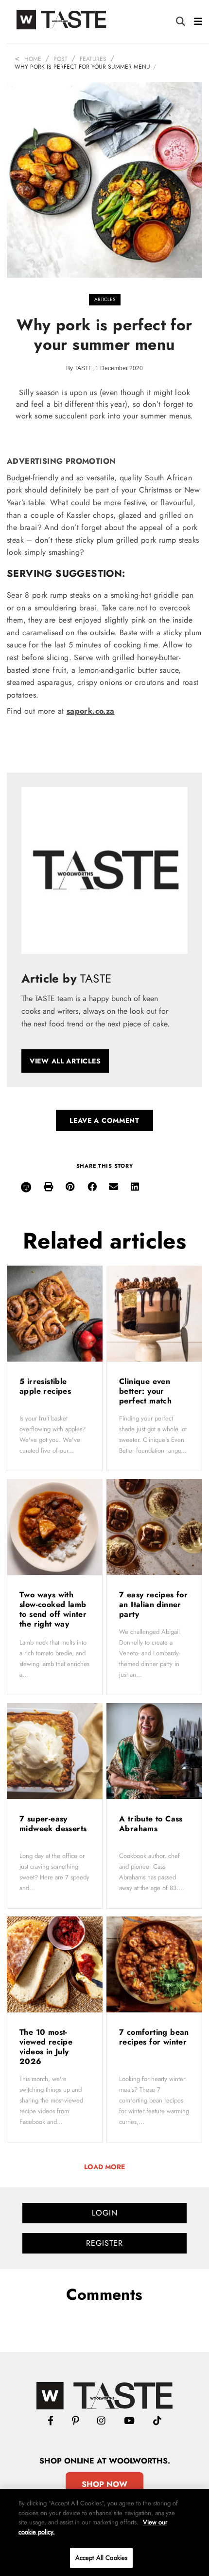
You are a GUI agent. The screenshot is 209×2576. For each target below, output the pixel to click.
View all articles (65, 1061)
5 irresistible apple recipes (47, 1386)
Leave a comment (104, 1120)
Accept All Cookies (101, 2558)
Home (33, 59)
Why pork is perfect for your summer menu (82, 67)
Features (93, 59)
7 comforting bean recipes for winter (154, 2037)
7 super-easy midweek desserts (53, 1824)
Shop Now (104, 2484)
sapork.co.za (91, 711)
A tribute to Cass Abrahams (151, 1824)
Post (61, 59)
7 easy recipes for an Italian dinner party (153, 1604)
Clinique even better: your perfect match (147, 1391)
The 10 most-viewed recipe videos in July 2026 (46, 2047)
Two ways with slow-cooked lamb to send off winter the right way (53, 1609)
